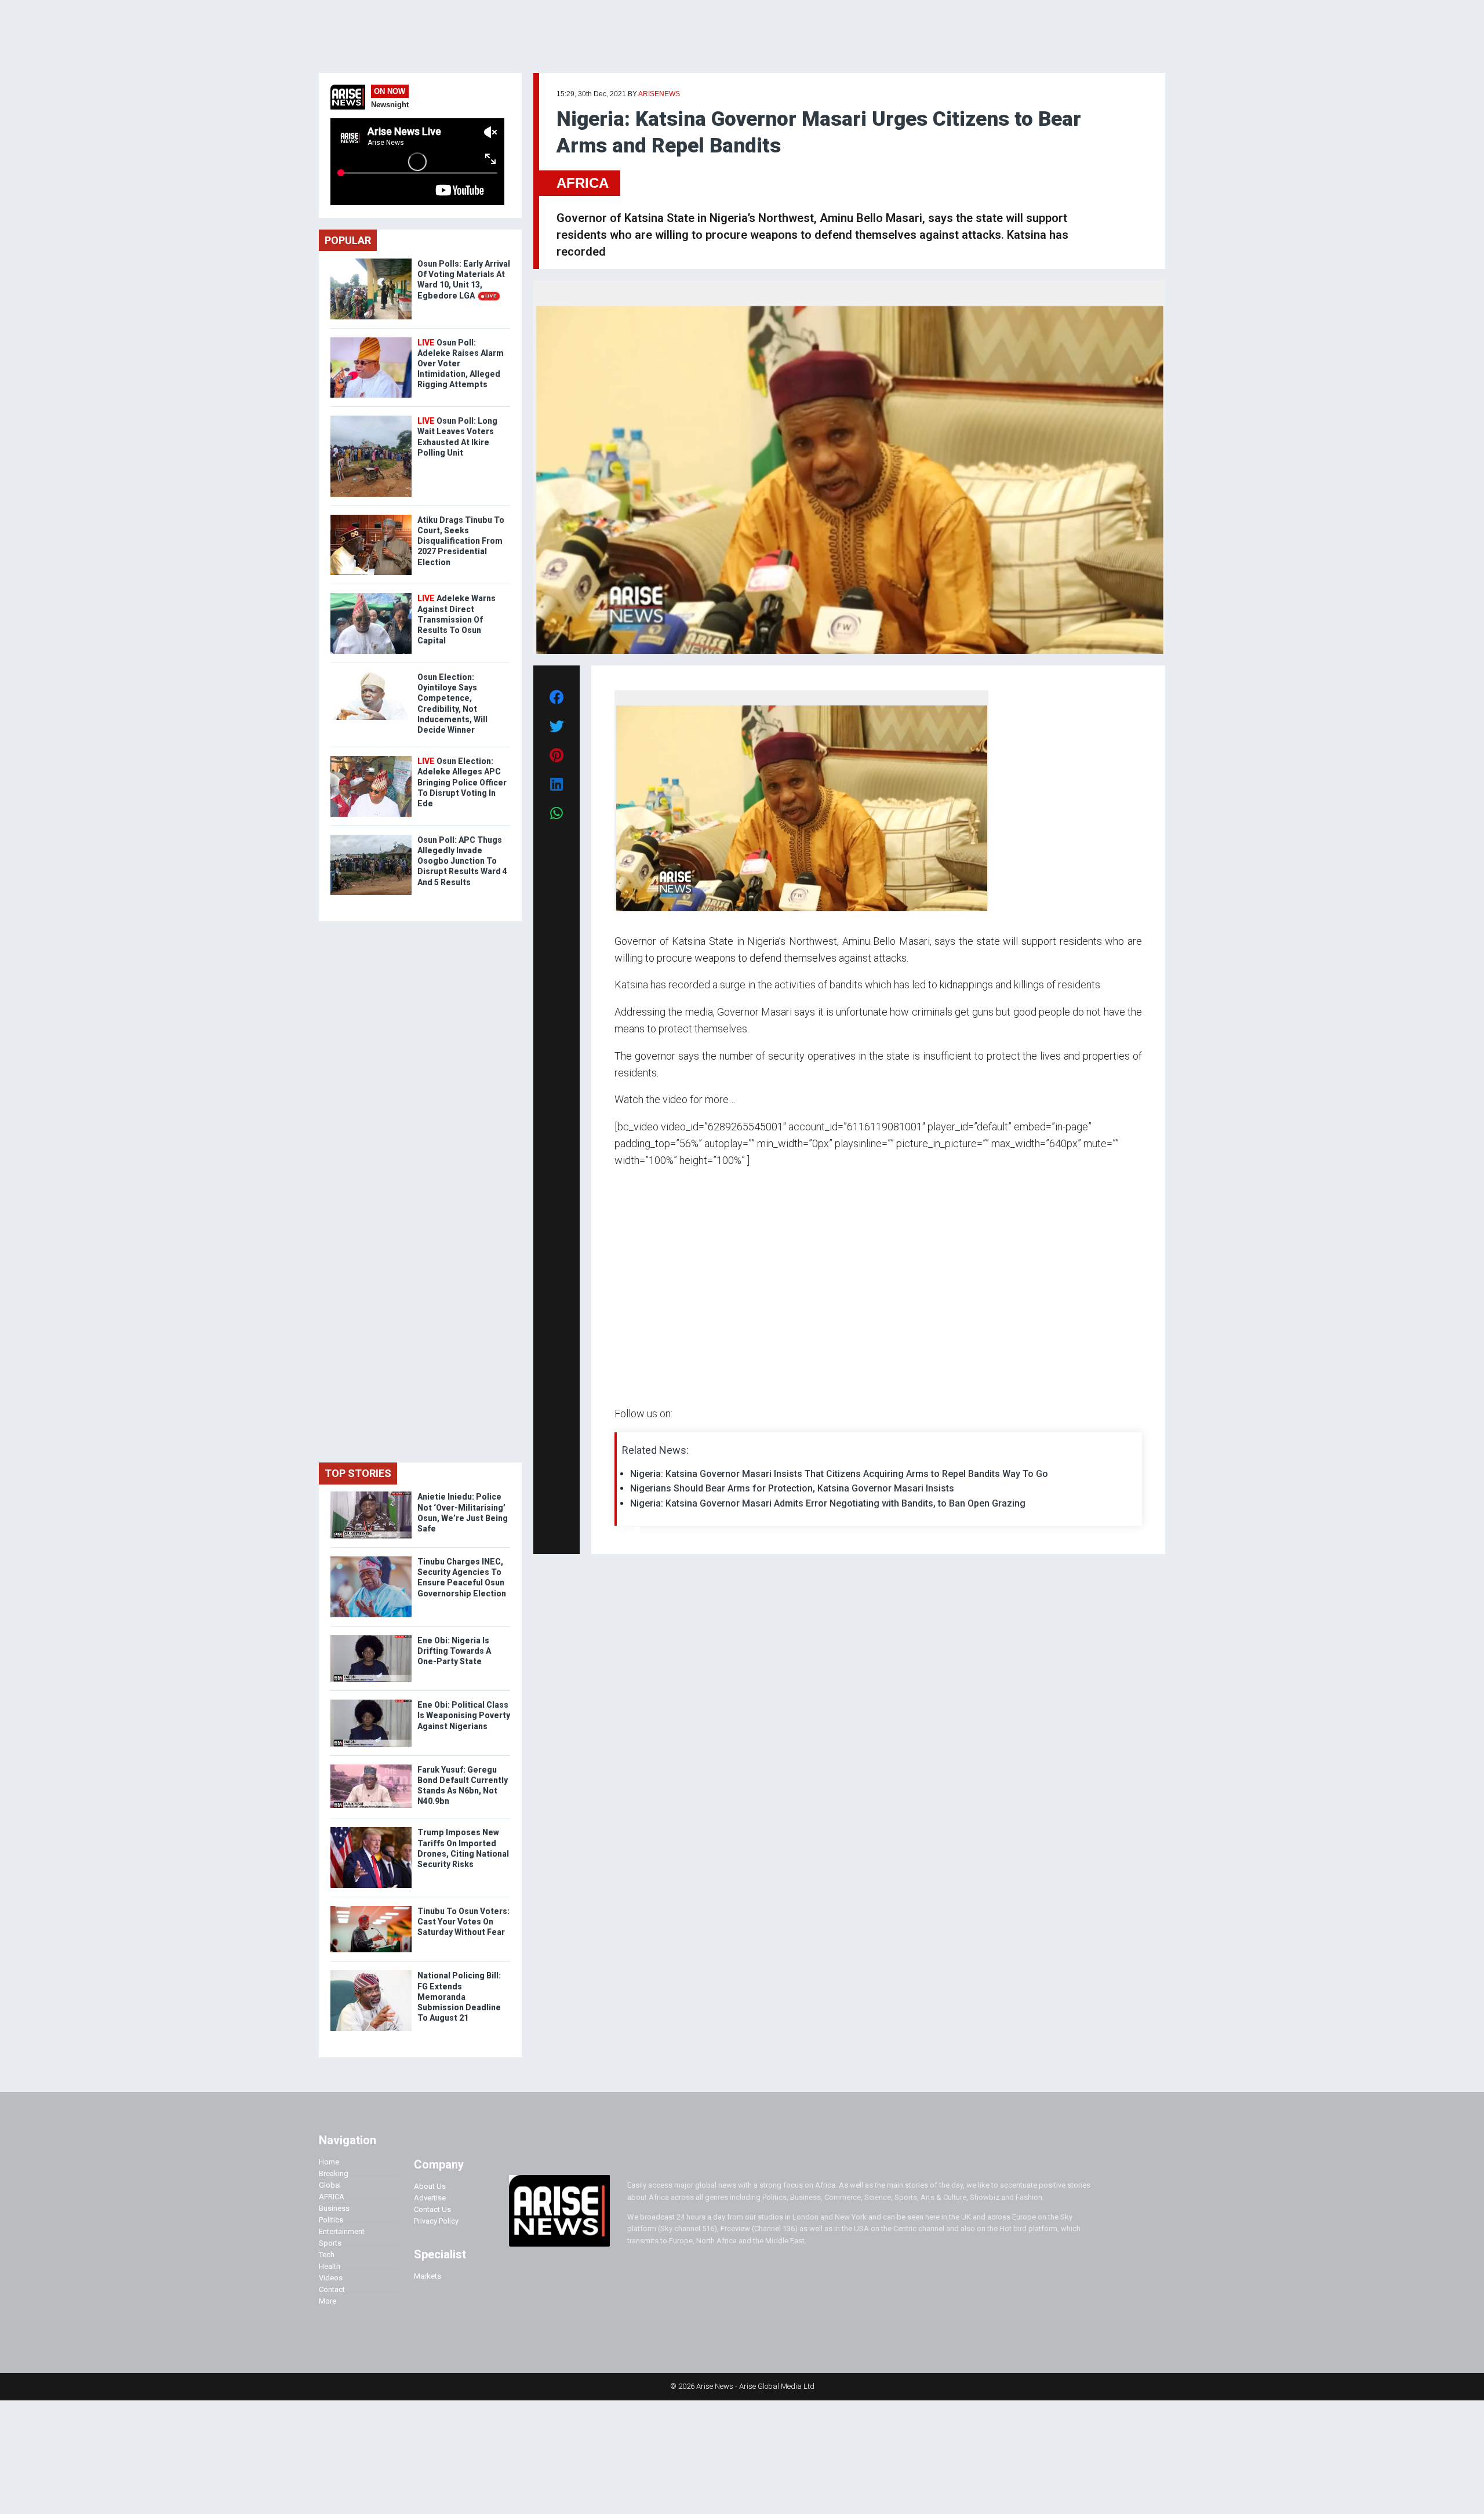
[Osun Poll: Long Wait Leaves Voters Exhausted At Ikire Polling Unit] (371, 418)
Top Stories (358, 1473)
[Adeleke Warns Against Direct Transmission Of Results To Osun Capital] (371, 596)
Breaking (334, 2173)
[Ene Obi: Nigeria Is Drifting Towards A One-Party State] (371, 1638)
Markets (428, 2276)
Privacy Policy (436, 2221)
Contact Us (432, 2209)
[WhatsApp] (632, 1529)
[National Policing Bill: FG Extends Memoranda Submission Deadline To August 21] (371, 1973)
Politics (331, 2220)
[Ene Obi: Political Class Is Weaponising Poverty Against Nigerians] (371, 1702)
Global (330, 2185)
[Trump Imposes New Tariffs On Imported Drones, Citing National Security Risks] (371, 1830)
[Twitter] (621, 1529)
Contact (332, 2289)
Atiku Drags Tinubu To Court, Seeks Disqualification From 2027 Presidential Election (461, 541)
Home (329, 2162)
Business (334, 2208)
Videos (331, 2278)
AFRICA (583, 183)
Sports (330, 2243)
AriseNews (659, 94)
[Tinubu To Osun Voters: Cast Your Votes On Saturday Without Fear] (371, 1909)
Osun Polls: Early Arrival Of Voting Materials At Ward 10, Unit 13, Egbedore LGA (464, 280)
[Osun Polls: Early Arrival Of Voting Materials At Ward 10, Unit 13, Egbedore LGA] (371, 261)
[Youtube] (637, 1529)
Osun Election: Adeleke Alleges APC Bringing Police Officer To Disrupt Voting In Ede (462, 782)
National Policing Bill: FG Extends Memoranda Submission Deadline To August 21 (459, 1997)
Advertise (430, 2198)
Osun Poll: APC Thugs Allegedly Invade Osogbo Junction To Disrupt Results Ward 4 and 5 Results (462, 861)
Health (330, 2266)
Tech (327, 2255)
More (328, 2301)
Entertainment (342, 2231)
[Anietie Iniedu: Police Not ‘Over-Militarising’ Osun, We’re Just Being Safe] (371, 1494)
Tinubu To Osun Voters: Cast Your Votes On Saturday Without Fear (463, 1922)
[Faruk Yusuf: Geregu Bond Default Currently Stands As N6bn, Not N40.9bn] (371, 1767)
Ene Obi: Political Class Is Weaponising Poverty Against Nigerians (464, 1715)
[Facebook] (616, 1529)
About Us (430, 2186)
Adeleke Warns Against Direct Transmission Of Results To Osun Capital (457, 619)
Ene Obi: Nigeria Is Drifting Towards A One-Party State (454, 1651)
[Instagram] (626, 1529)
